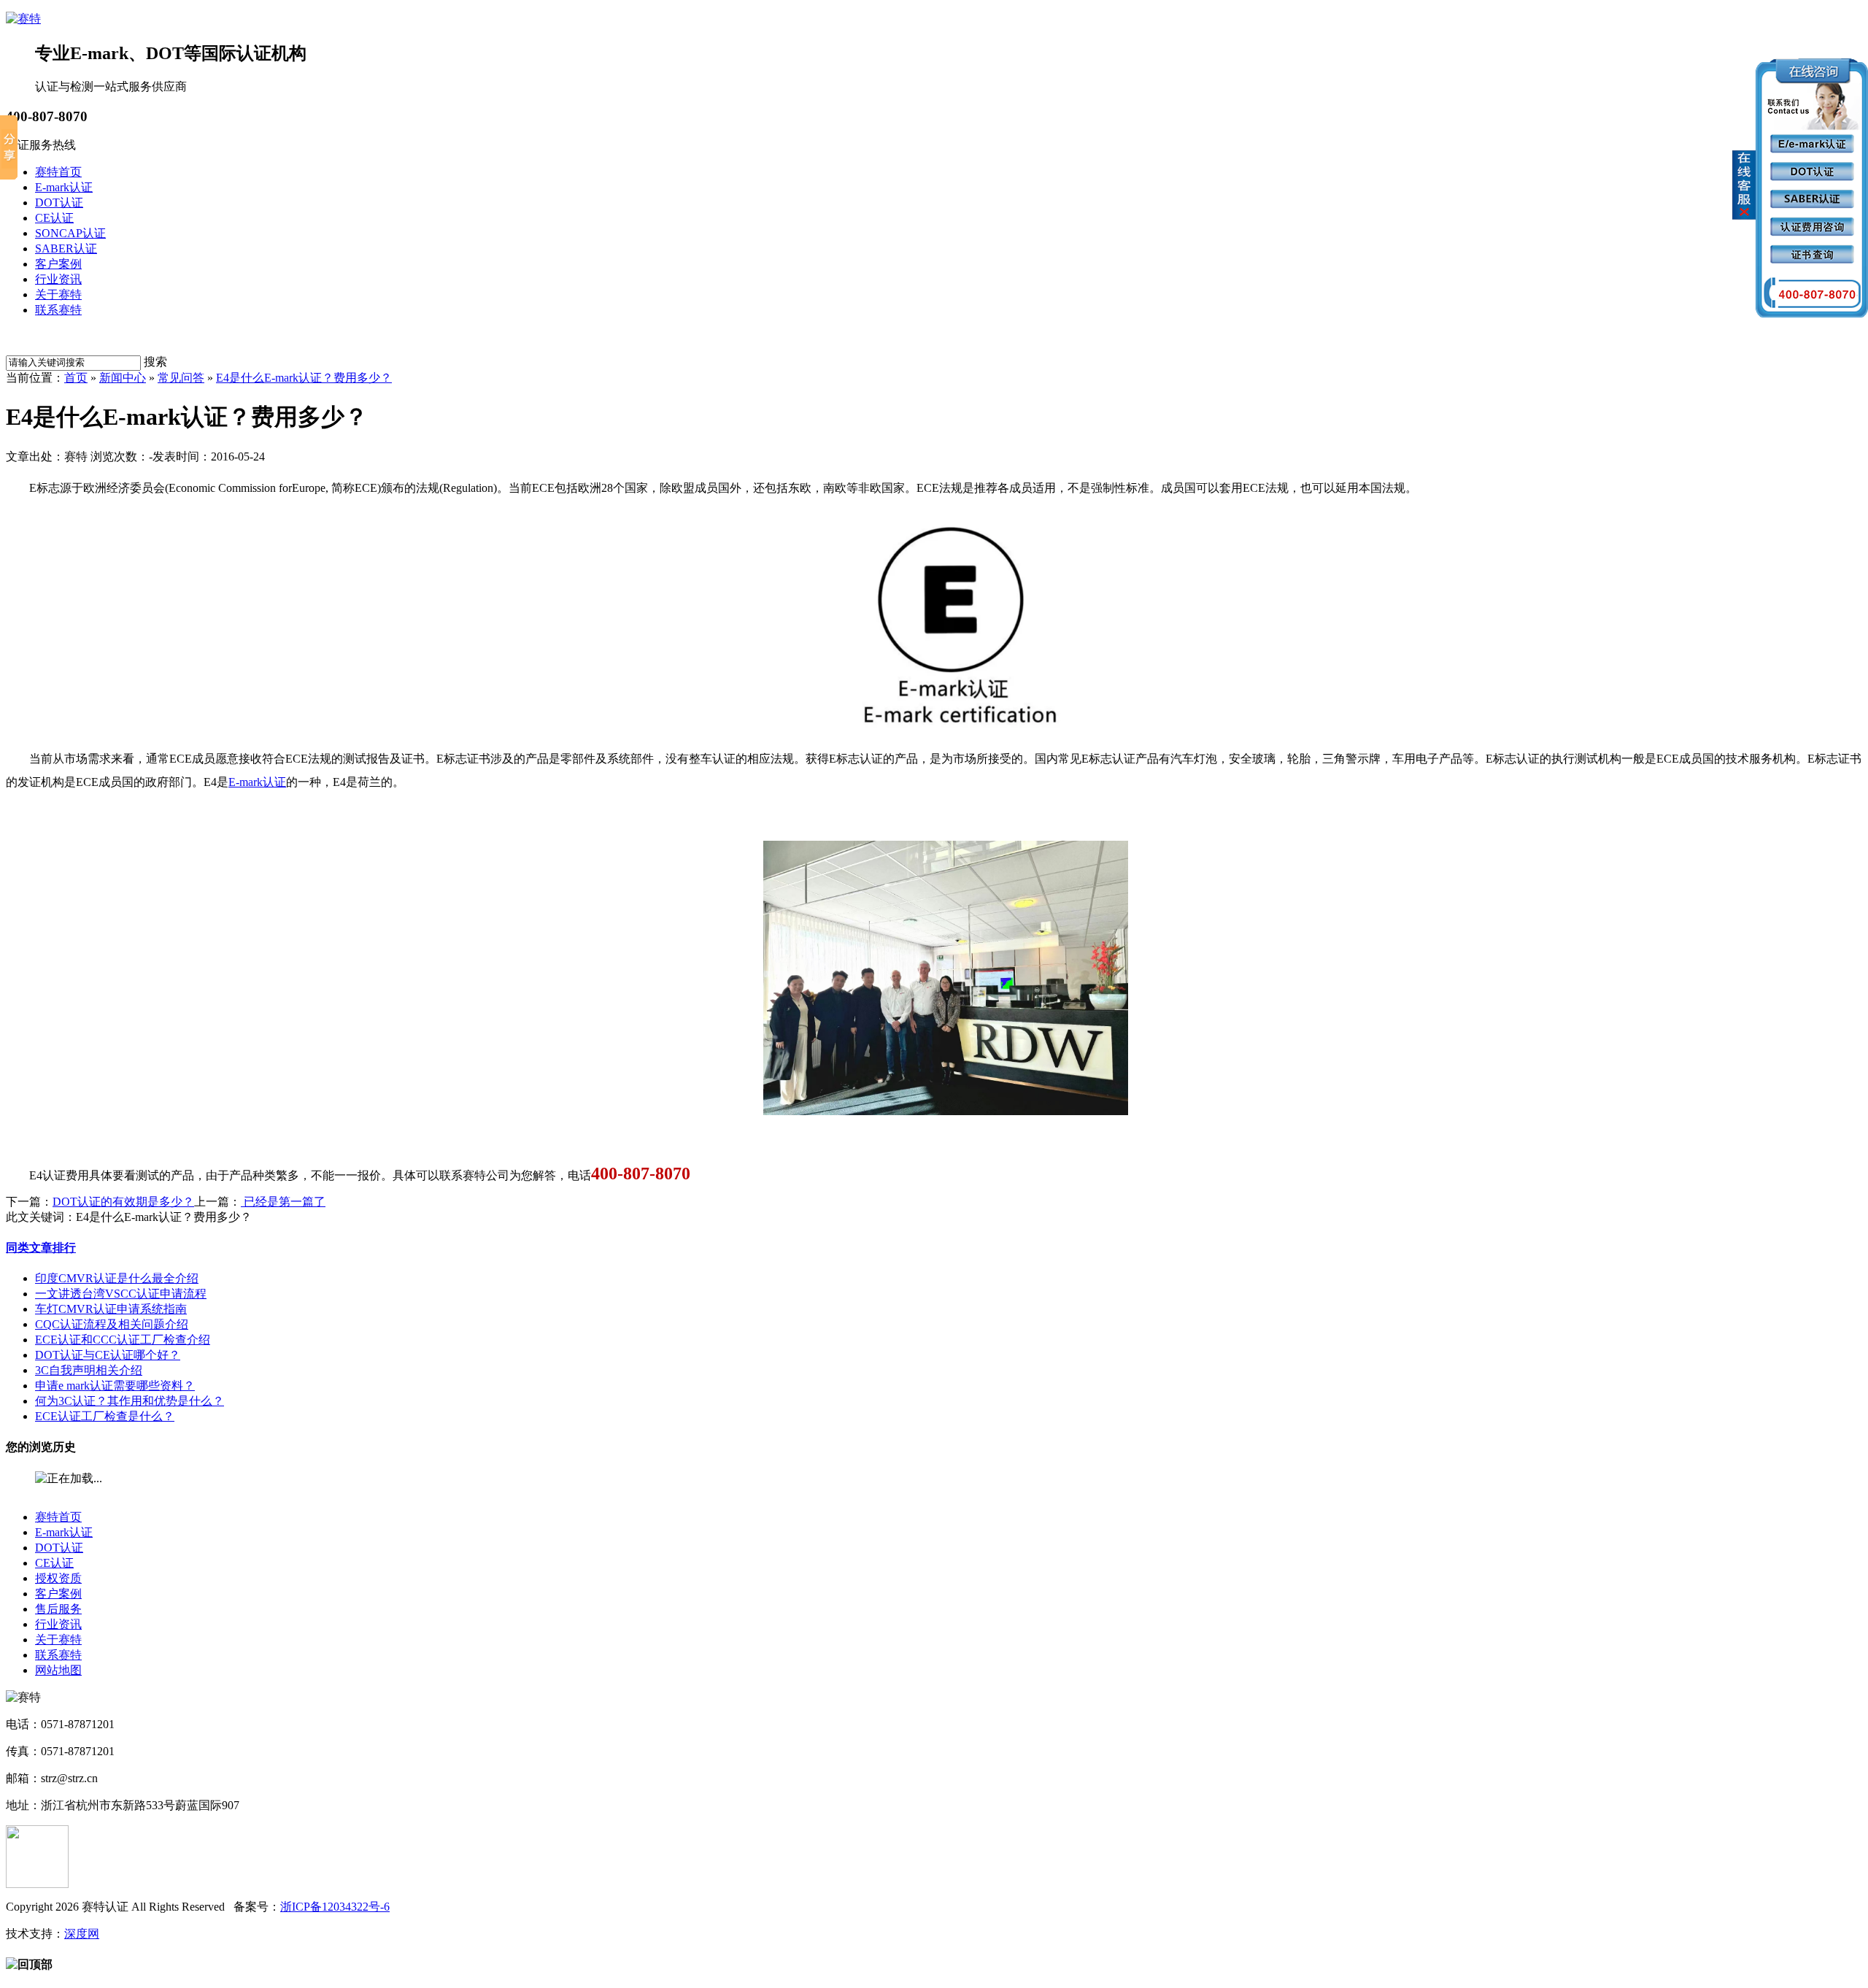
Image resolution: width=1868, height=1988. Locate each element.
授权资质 (58, 1578)
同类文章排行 (41, 1248)
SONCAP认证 (70, 233)
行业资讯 (58, 279)
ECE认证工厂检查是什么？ (105, 1416)
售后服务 (58, 1609)
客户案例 (58, 264)
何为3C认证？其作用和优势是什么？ (130, 1401)
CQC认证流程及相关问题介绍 (112, 1324)
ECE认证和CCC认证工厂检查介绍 (123, 1340)
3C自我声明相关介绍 (89, 1370)
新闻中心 (123, 378)
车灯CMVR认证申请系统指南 (111, 1309)
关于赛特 (58, 294)
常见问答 (181, 378)
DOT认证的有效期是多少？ (123, 1202)
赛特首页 (58, 172)
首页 (76, 378)
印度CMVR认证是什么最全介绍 (117, 1278)
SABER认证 (66, 248)
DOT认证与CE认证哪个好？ (108, 1355)
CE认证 (54, 218)
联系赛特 (58, 310)
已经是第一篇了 (283, 1202)
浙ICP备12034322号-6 (335, 1907)
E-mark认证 (64, 187)
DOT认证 (59, 203)
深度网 (82, 1934)
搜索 (155, 362)
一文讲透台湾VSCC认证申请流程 (121, 1294)
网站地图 (58, 1670)
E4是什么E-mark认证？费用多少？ (304, 378)
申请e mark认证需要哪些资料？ (115, 1386)
